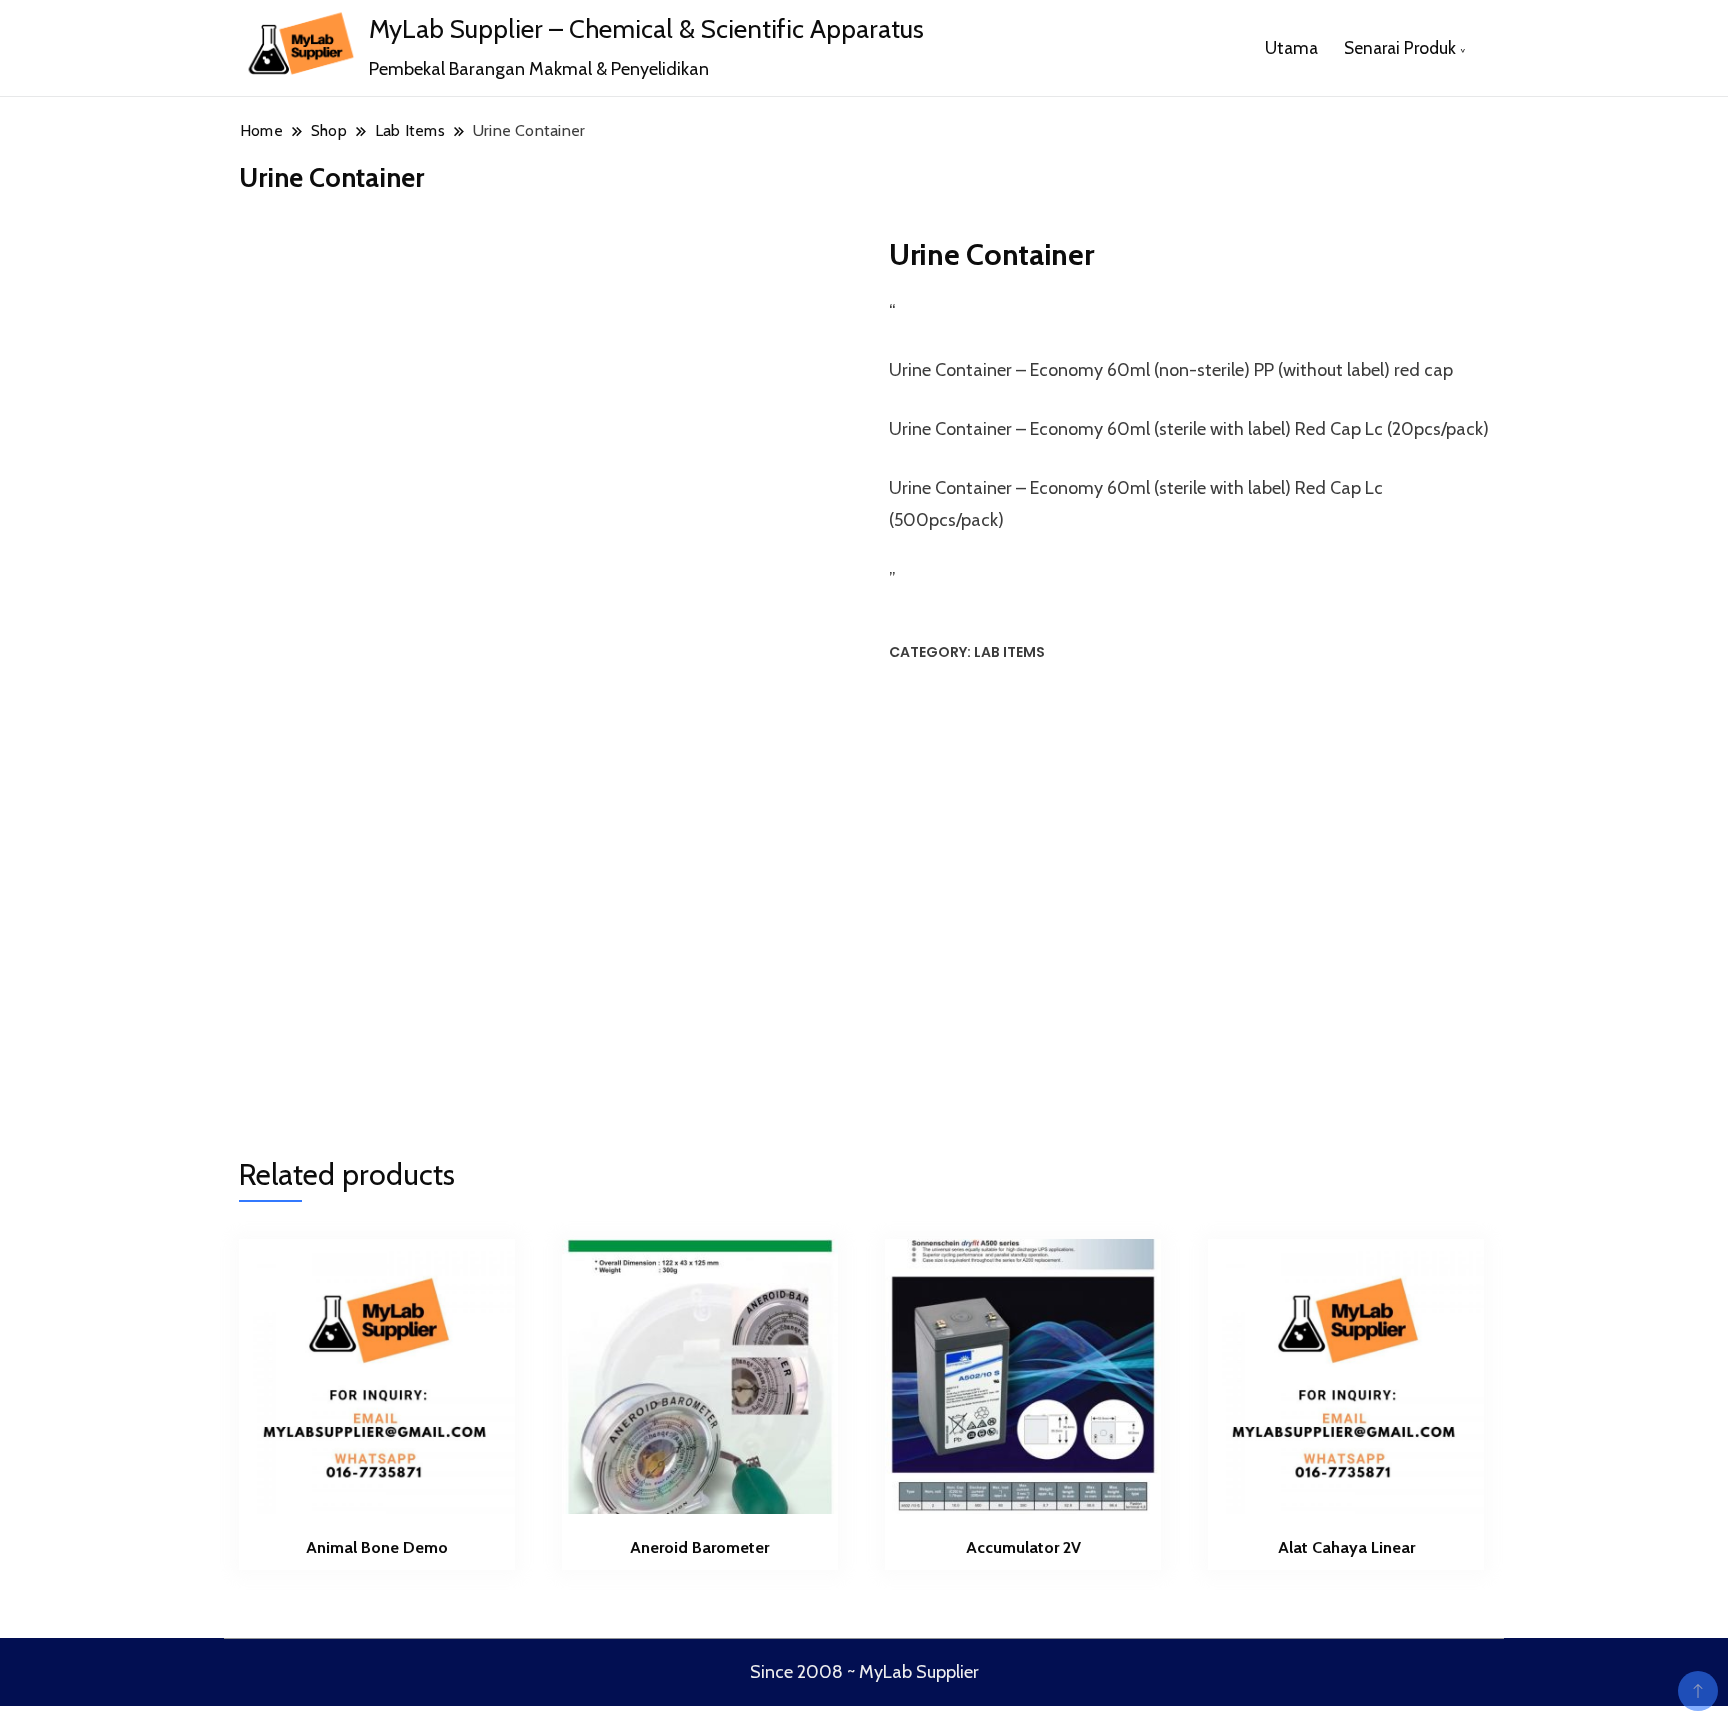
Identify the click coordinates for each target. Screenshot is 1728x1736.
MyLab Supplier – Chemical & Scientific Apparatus (646, 29)
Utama (1291, 47)
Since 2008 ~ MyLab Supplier (864, 1672)
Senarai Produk (1400, 47)
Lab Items (1009, 652)
